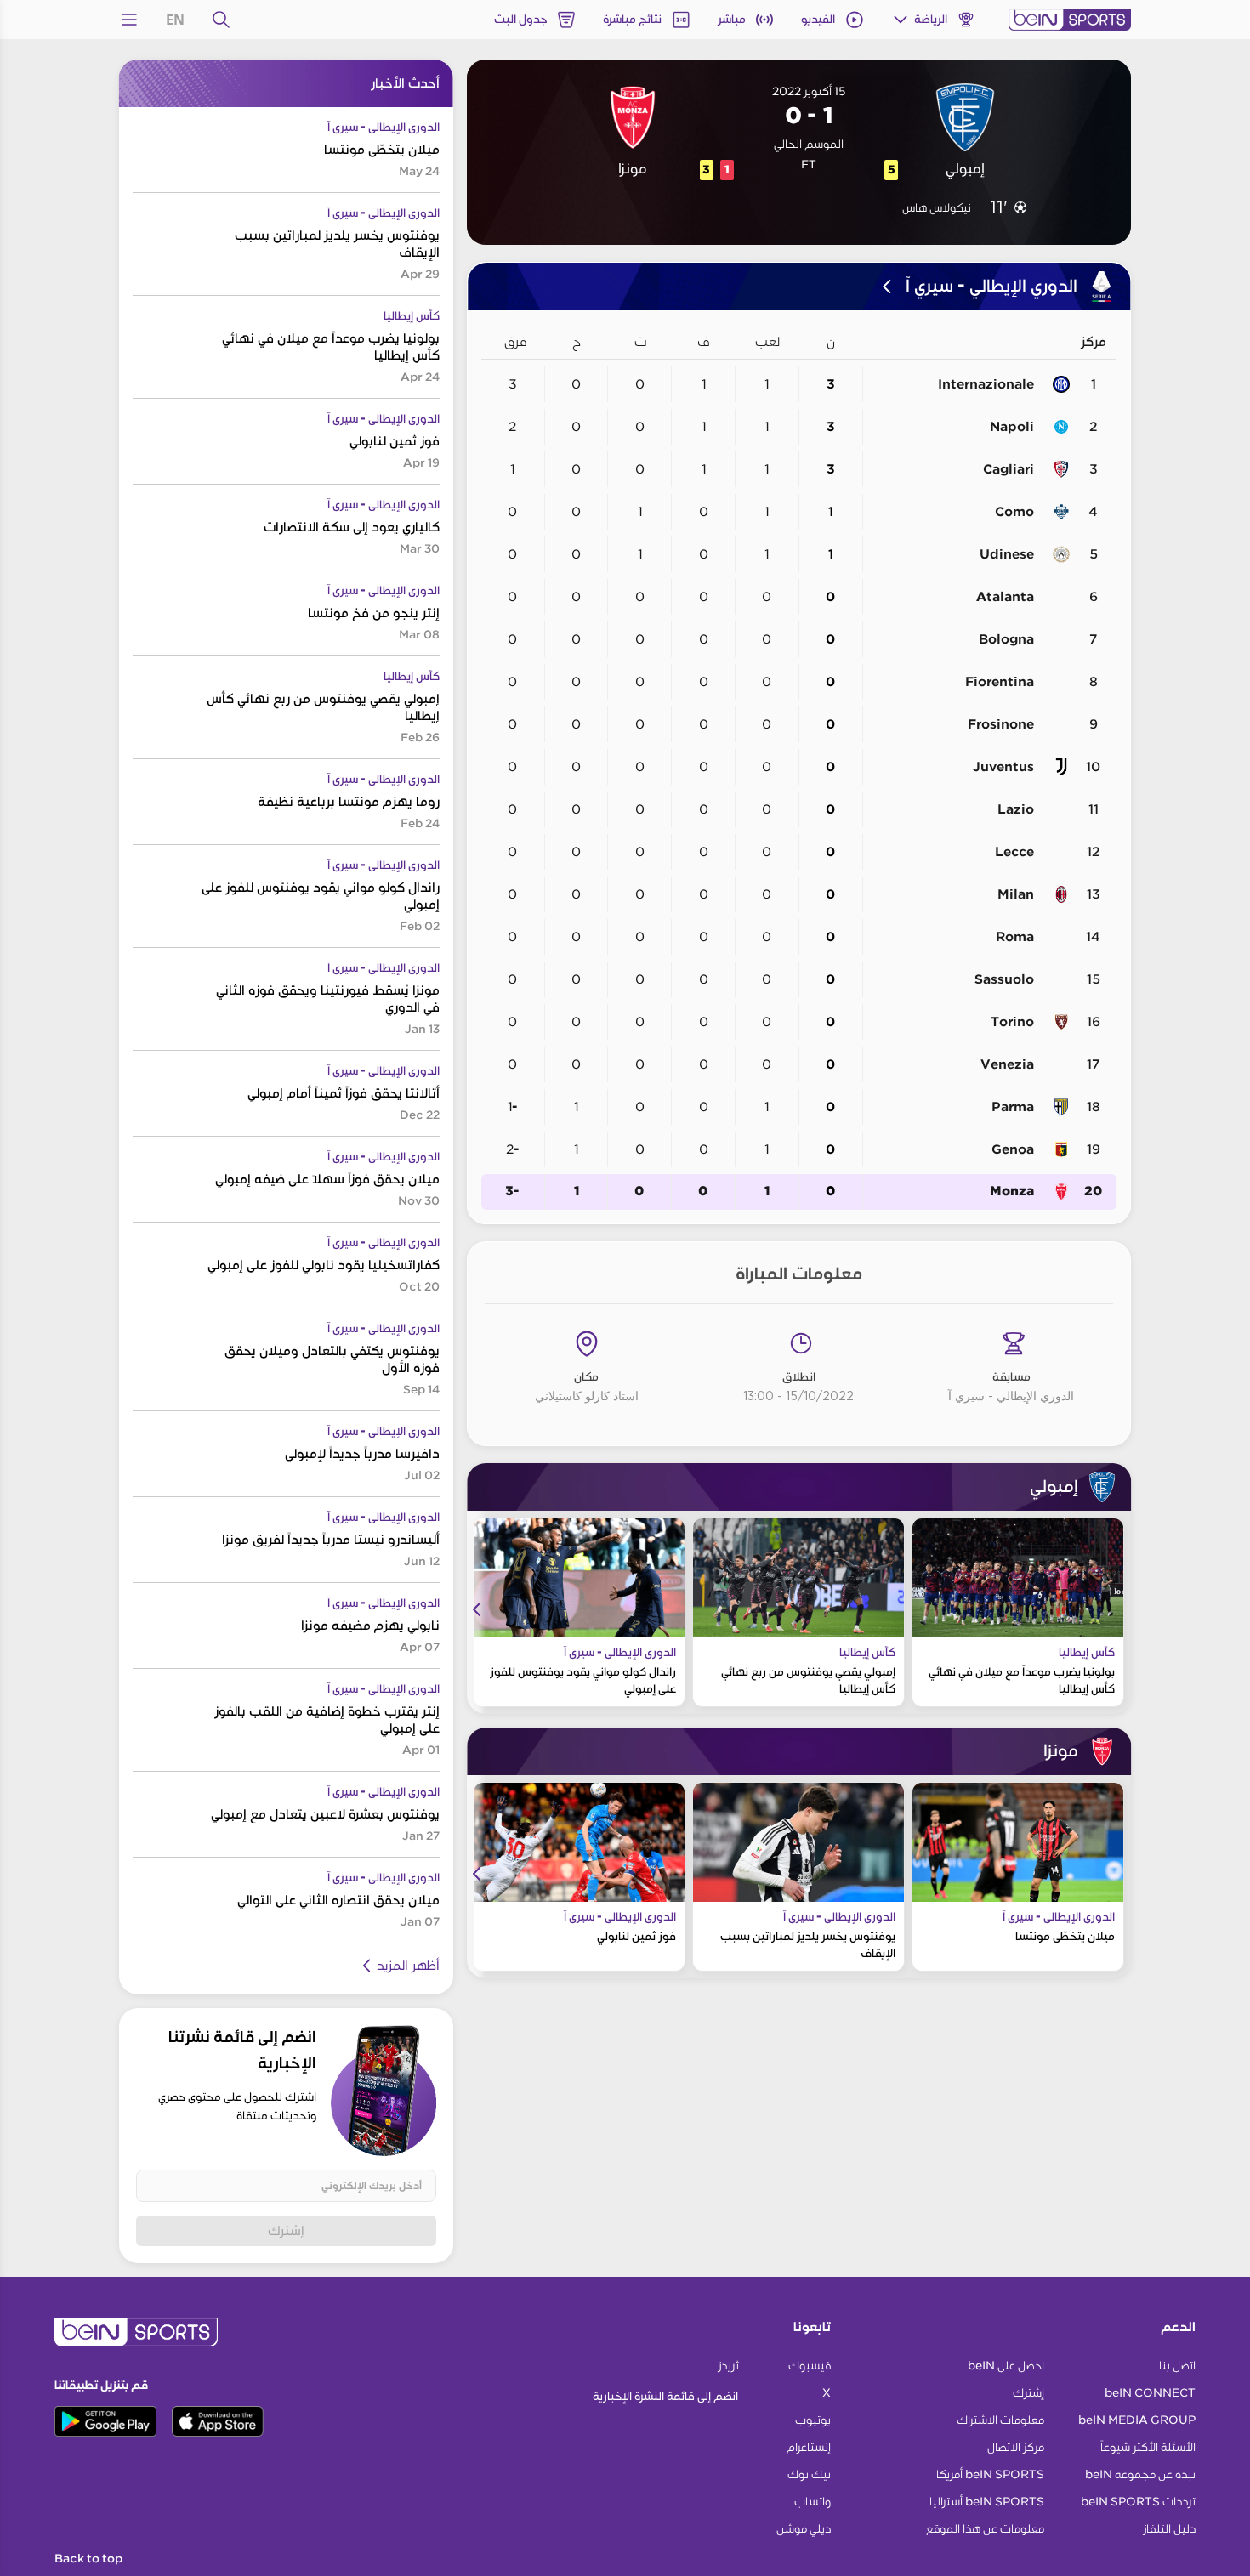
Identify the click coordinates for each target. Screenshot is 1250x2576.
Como (1014, 512)
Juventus (1003, 767)
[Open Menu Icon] (129, 20)
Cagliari (1009, 469)
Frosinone (1001, 724)
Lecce (1014, 852)
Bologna (1006, 639)
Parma (1013, 1107)
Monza (1012, 1192)
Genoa (1013, 1149)
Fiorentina (1000, 682)
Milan (1016, 894)
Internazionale (986, 384)
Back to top (88, 2559)
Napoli (1012, 427)
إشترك (286, 2230)
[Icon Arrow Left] (477, 1609)
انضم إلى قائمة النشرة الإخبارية (665, 2396)
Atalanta (1005, 597)
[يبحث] (221, 20)
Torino (1012, 1022)
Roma (1015, 937)
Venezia (1007, 1064)
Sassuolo (1004, 979)
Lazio (1016, 809)
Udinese (1007, 554)
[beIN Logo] (1070, 20)
